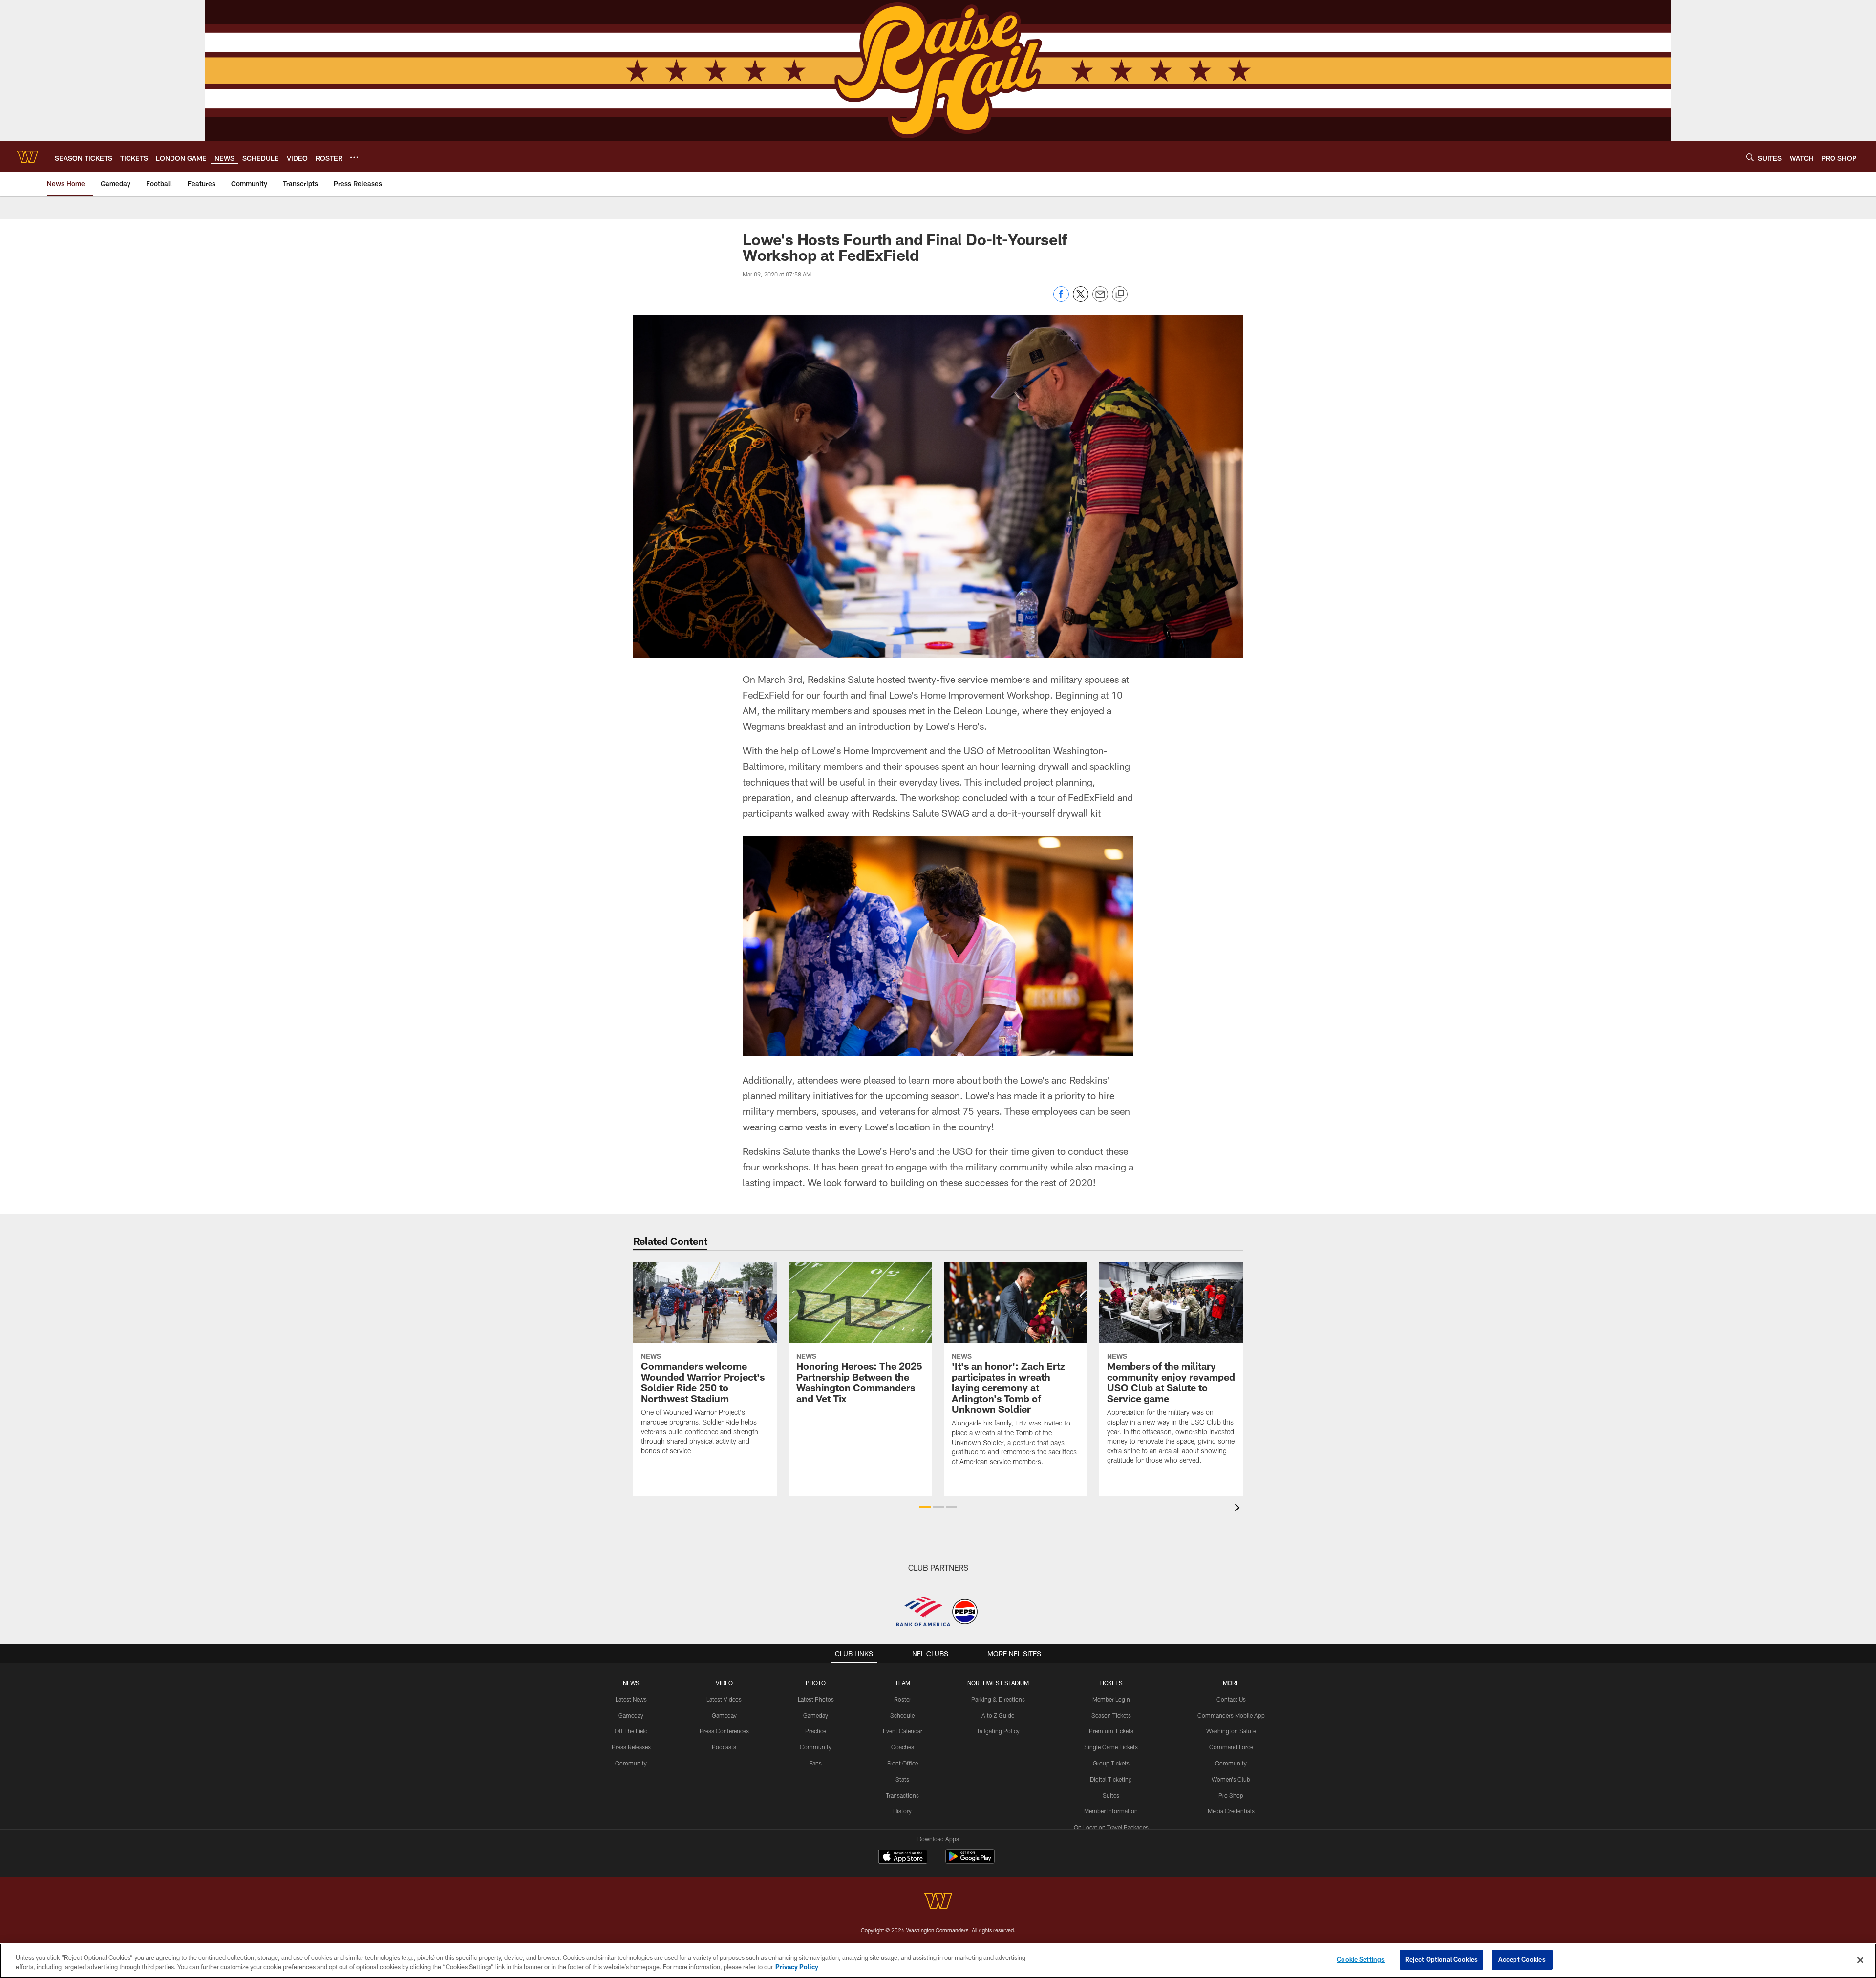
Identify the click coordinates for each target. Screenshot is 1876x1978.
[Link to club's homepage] (27, 157)
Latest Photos (816, 1699)
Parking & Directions (998, 1699)
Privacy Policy (797, 1967)
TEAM (903, 1683)
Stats (902, 1779)
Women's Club (1231, 1779)
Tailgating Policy (998, 1731)
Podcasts (724, 1747)
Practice (816, 1731)
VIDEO (724, 1683)
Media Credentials (1231, 1811)
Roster (903, 1699)
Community (631, 1763)
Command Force (1231, 1747)
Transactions (902, 1795)
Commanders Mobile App (1231, 1715)
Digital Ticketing (1111, 1779)
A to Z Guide (998, 1715)
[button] (925, 1507)
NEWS (631, 1683)
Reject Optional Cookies (1441, 1959)
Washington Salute (1231, 1731)
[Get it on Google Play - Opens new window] (970, 1861)
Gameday (631, 1715)
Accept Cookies (1522, 1959)
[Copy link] (1120, 295)
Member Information (1111, 1811)
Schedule (902, 1715)
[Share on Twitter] (1081, 299)
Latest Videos (724, 1699)
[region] (938, 1961)
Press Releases (631, 1747)
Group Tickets (1111, 1763)
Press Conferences (724, 1731)
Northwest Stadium (998, 1683)
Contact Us (1231, 1699)
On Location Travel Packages (1111, 1827)
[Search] (1750, 157)
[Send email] (1100, 299)
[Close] (1860, 1960)
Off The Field (631, 1731)
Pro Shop (1231, 1795)
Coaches (903, 1747)
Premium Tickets (1111, 1731)
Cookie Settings (1361, 1959)
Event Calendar (903, 1731)
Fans (816, 1763)
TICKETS (1111, 1683)
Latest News (631, 1699)
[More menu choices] (354, 157)
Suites (1111, 1795)
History (902, 1811)
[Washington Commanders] (938, 1902)
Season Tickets (1111, 1715)
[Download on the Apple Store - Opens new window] (903, 1858)
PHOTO (816, 1683)
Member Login (1111, 1699)
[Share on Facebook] (1061, 299)
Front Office (903, 1763)
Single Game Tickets (1111, 1747)
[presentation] (1239, 1509)
